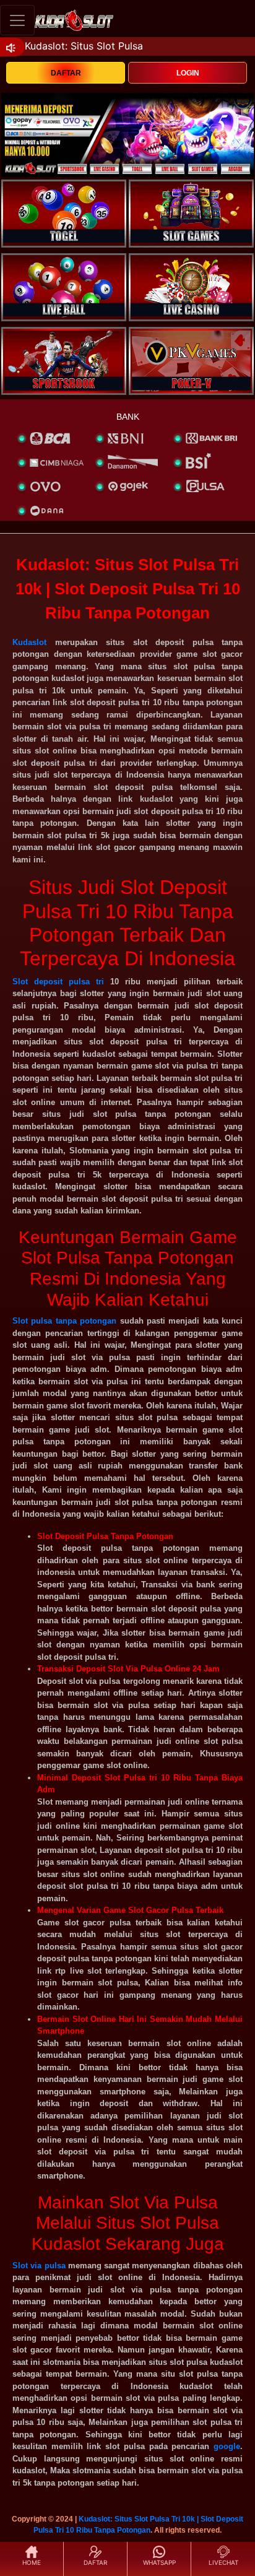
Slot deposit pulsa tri (58, 982)
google (227, 2446)
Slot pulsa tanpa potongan (64, 1321)
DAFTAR (66, 73)
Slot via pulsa (39, 2266)
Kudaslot (29, 642)
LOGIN (188, 73)
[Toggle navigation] (17, 20)
